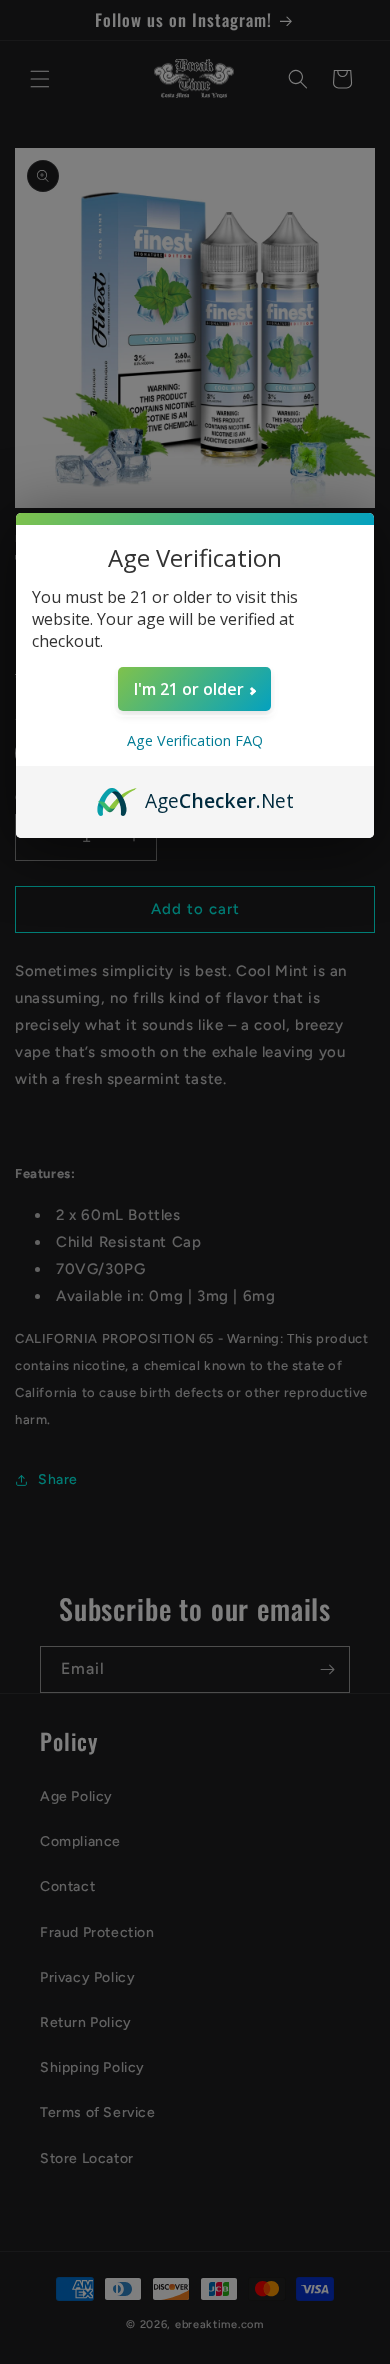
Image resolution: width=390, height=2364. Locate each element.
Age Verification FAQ (195, 740)
